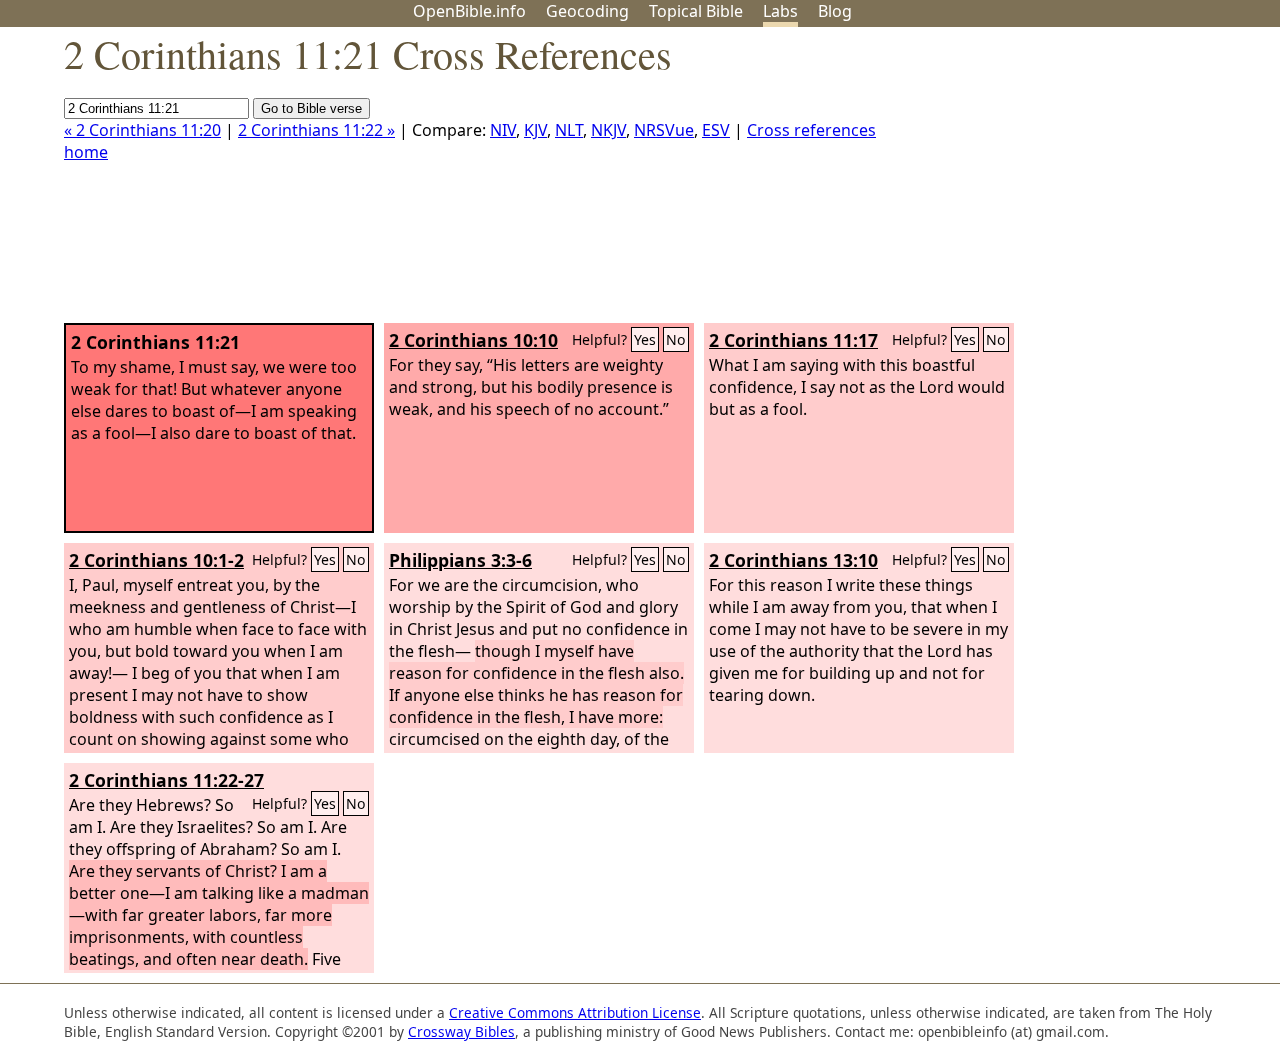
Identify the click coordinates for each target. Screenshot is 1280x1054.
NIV (503, 130)
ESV (716, 130)
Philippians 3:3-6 (460, 560)
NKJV (608, 130)
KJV (535, 130)
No (676, 339)
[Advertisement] (1078, 183)
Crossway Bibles (461, 1031)
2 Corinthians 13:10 (793, 560)
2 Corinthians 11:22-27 (166, 780)
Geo (587, 11)
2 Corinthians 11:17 (793, 340)
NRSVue (664, 130)
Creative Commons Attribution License (575, 1012)
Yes (645, 339)
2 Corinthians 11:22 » (316, 130)
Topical (696, 11)
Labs (780, 11)
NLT (569, 130)
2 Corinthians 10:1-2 (156, 560)
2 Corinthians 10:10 (473, 340)
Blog (835, 11)
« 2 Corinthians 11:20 (142, 130)
